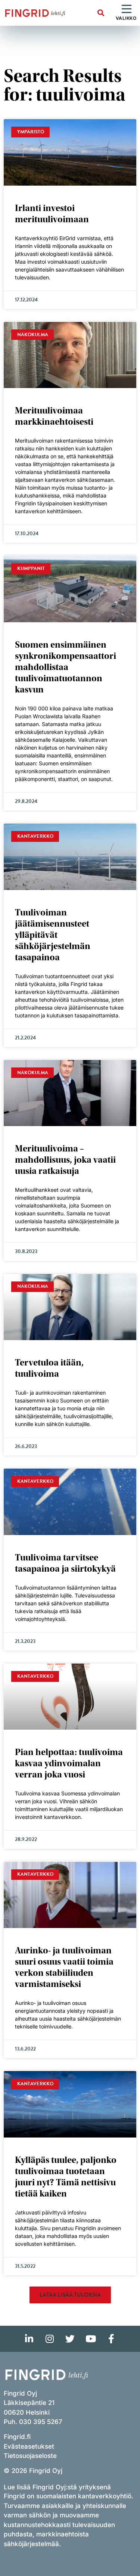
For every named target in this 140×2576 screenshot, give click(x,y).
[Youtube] (91, 2339)
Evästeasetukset (29, 2446)
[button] (101, 13)
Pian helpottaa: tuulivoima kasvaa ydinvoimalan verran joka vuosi (69, 1763)
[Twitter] (70, 2339)
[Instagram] (50, 2339)
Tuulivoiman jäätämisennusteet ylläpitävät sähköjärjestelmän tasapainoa (53, 935)
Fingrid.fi (17, 2437)
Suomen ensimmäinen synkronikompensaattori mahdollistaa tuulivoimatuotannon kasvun (66, 667)
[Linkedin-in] (29, 2339)
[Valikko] (127, 9)
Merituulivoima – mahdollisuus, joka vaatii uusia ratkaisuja (65, 1160)
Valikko (126, 18)
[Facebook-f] (111, 2339)
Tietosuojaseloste (30, 2456)
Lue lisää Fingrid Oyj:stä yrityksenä (57, 2487)
